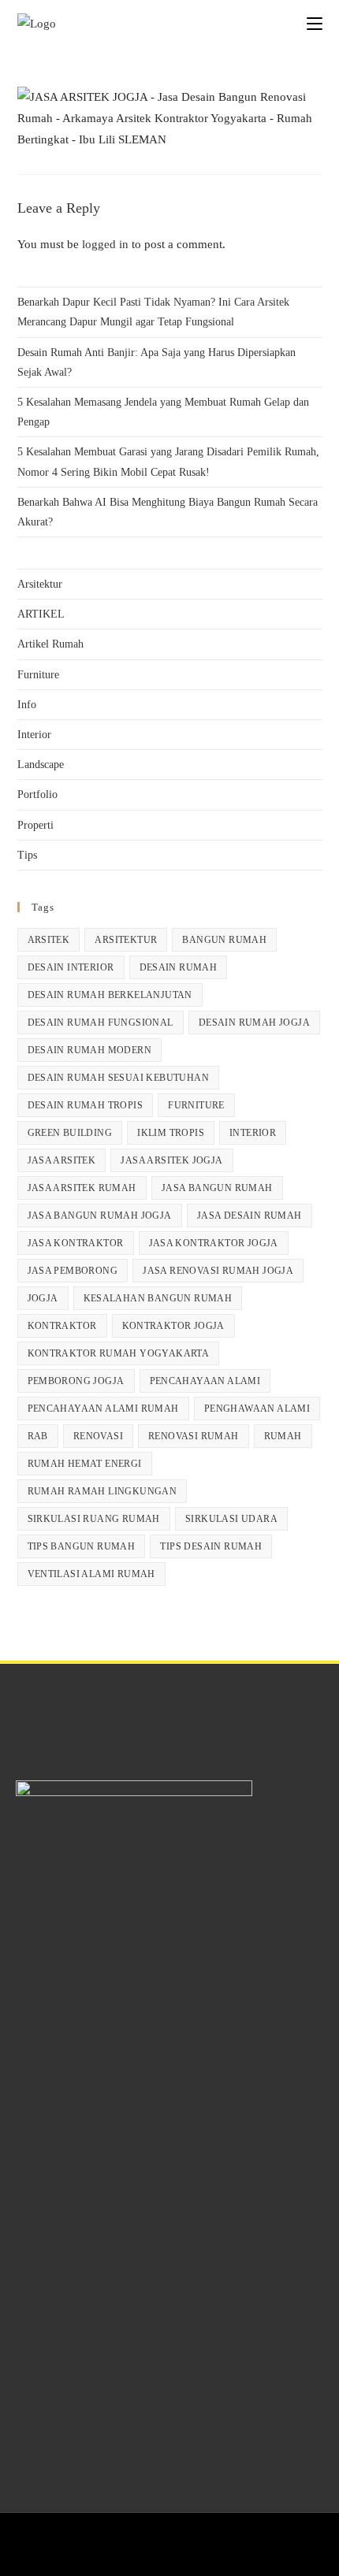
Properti (35, 825)
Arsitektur (40, 584)
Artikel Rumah (50, 644)
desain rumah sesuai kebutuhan (119, 1078)
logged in (105, 244)
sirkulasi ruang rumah (94, 1519)
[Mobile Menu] (315, 23)
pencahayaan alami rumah (103, 1409)
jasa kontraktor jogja (214, 1243)
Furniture (38, 675)
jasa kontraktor (76, 1243)
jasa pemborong (73, 1271)
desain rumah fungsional (101, 1023)
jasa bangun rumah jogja (100, 1216)
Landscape (41, 765)
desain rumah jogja (254, 1023)
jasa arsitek (62, 1160)
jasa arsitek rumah (82, 1188)
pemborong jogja (76, 1381)
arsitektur (126, 940)
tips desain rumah (211, 1546)
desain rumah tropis (86, 1105)
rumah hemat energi (85, 1464)
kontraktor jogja (173, 1326)
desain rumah (179, 967)
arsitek (49, 940)
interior (253, 1133)
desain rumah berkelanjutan (110, 995)
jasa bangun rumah (217, 1188)
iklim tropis (171, 1133)
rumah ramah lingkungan (102, 1491)
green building (70, 1133)
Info (27, 705)
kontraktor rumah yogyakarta (119, 1353)
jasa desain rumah (250, 1216)
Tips (27, 855)
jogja (43, 1298)
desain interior (71, 967)
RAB (38, 1436)
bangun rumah (224, 940)
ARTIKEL (41, 614)
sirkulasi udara (231, 1519)
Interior (34, 735)
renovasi (98, 1436)
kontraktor (62, 1326)
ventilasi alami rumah (91, 1574)
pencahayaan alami (205, 1381)
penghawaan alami (257, 1409)
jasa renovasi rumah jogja (218, 1271)
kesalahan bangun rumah (158, 1298)
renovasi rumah (194, 1436)
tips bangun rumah (82, 1546)
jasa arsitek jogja (171, 1160)
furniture (196, 1105)
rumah (283, 1436)
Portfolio (37, 794)
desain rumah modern (90, 1050)
